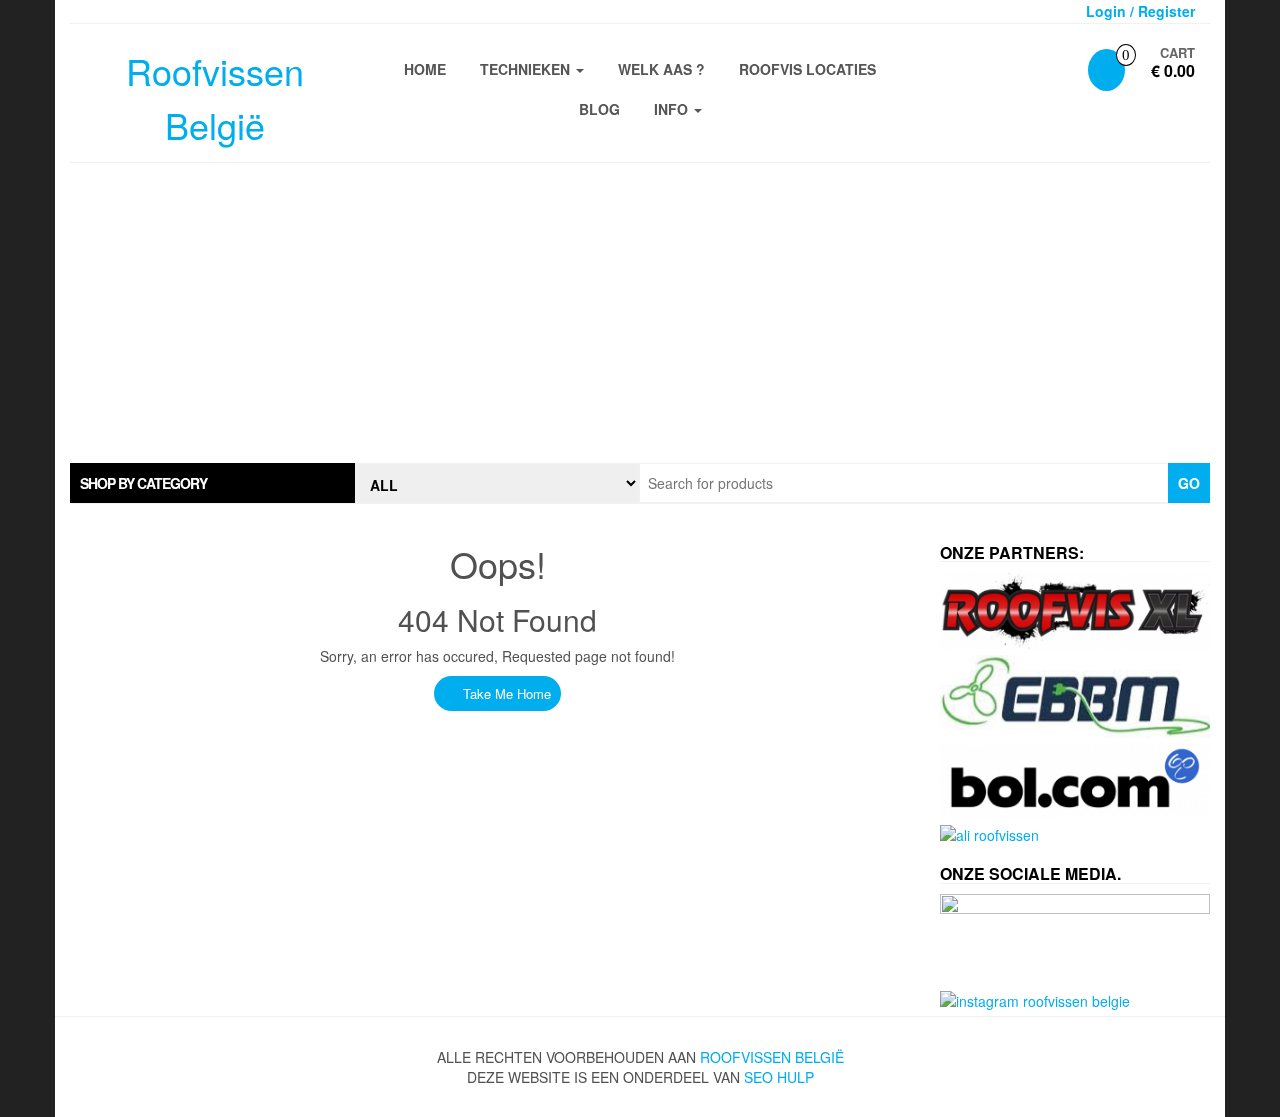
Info (673, 109)
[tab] (212, 483)
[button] (212, 483)
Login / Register (1140, 11)
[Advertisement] (640, 313)
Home (425, 69)
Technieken (527, 69)
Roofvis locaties (807, 69)
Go (1189, 483)
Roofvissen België (772, 1057)
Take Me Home (505, 693)
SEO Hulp (779, 1077)
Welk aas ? (661, 69)
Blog (599, 109)
